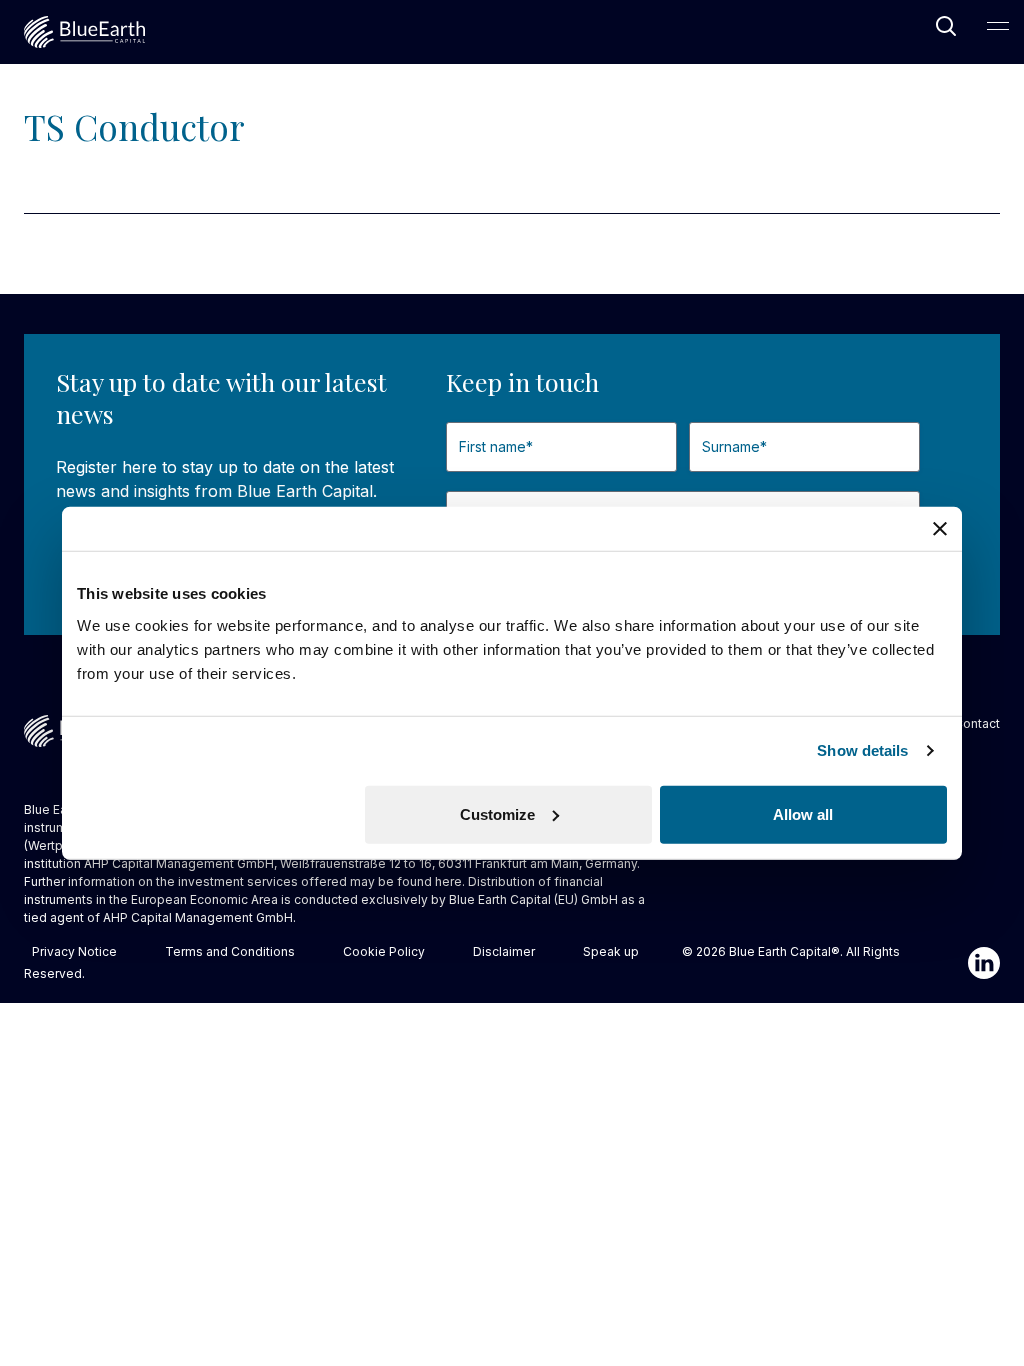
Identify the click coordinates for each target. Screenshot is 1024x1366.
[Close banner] (940, 529)
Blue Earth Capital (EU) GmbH (533, 899)
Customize (497, 813)
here (448, 881)
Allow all (803, 813)
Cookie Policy (384, 951)
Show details (862, 750)
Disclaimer (504, 951)
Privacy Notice (74, 951)
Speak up (611, 951)
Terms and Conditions (230, 951)
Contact (977, 723)
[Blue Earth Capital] (84, 32)
